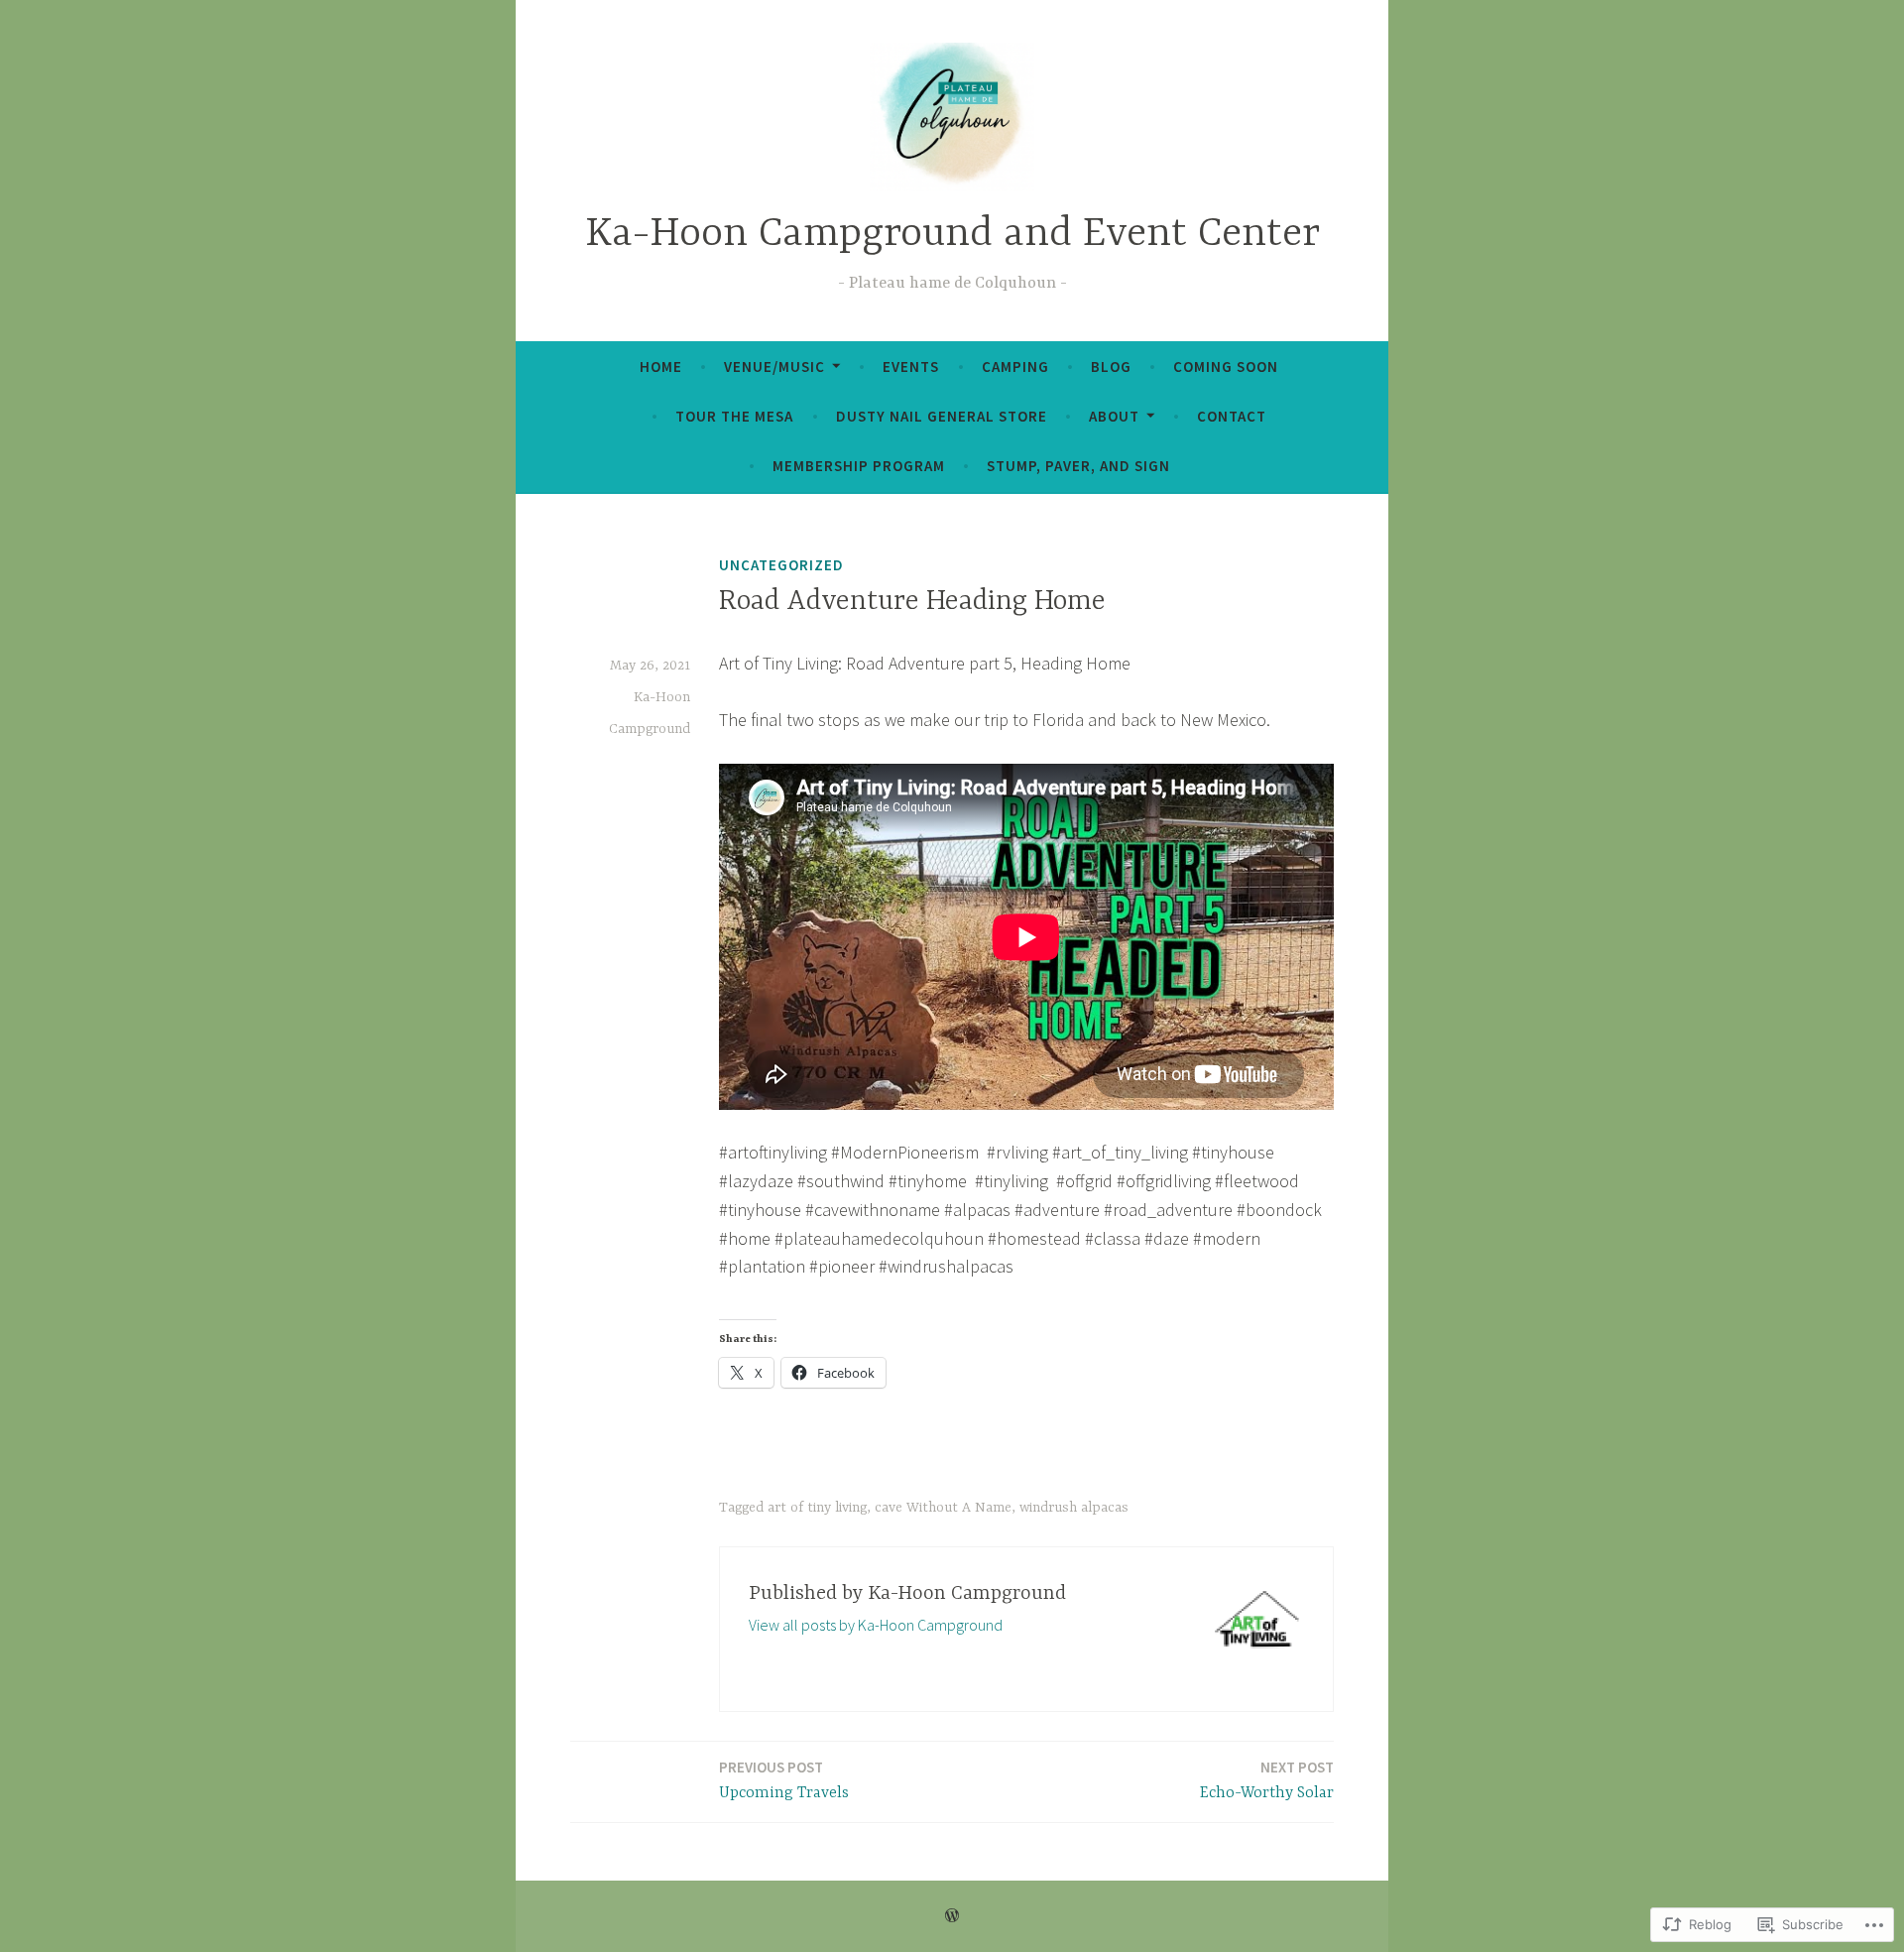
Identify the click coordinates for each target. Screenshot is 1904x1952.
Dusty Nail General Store (942, 416)
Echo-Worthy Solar (1267, 1780)
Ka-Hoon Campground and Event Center (952, 235)
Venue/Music (774, 366)
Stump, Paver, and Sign (1078, 466)
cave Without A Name (943, 1508)
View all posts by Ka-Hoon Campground (876, 1625)
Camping (1015, 366)
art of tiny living (817, 1508)
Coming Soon (1226, 366)
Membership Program (859, 466)
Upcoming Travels (784, 1780)
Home (661, 366)
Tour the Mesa (734, 416)
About (1114, 416)
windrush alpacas (1074, 1508)
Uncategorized (781, 565)
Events (911, 366)
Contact (1232, 416)
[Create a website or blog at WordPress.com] (952, 1916)
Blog (1111, 366)
